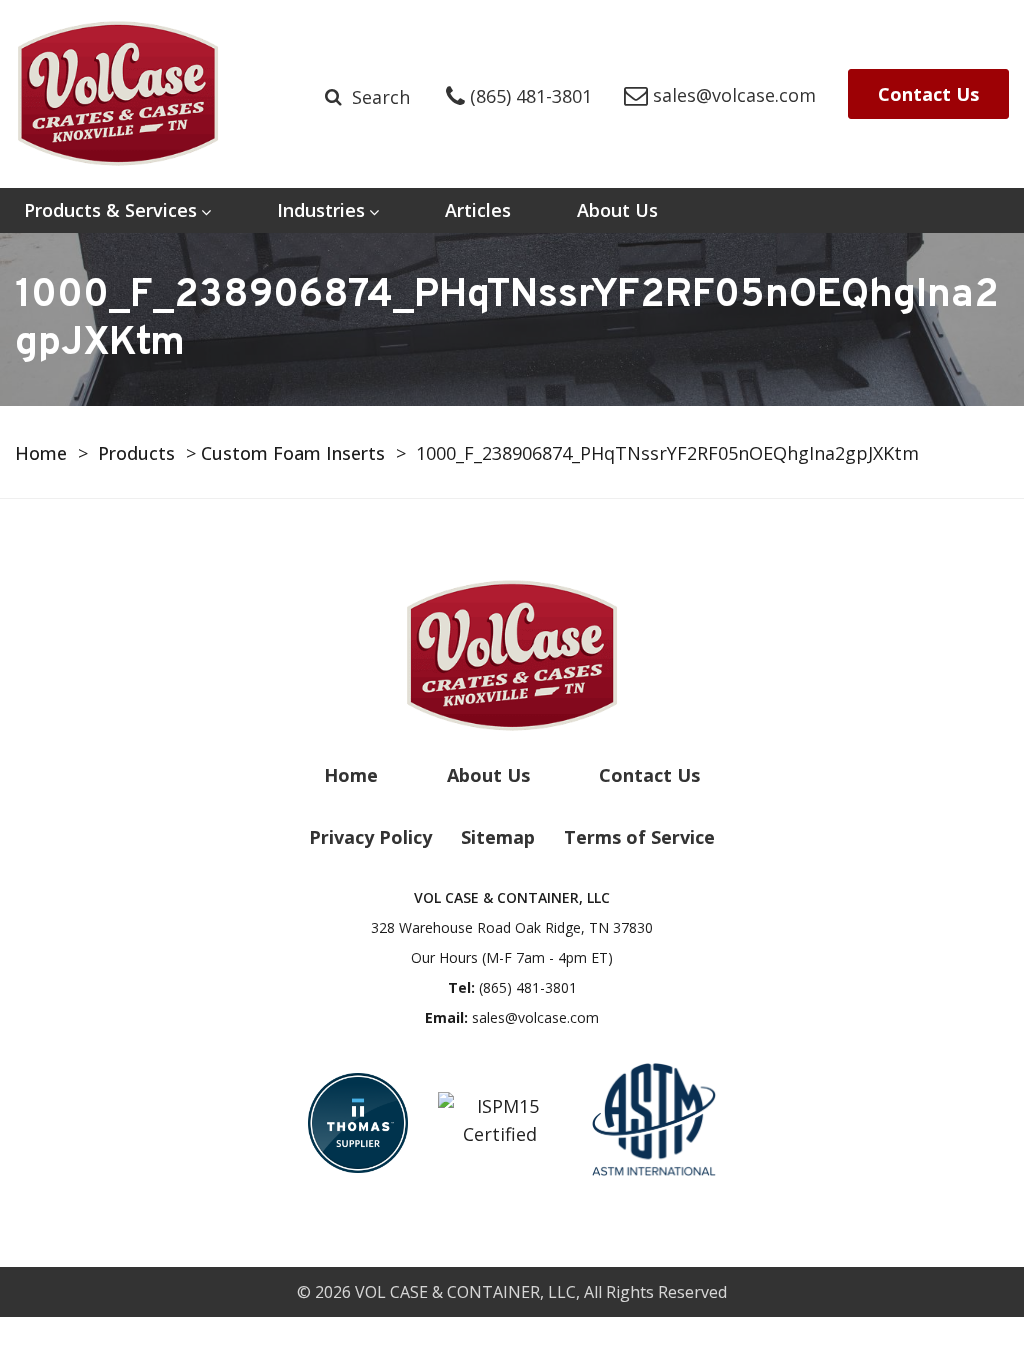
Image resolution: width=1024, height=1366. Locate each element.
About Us (617, 210)
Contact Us (928, 94)
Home (41, 453)
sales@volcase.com (535, 1017)
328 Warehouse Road (512, 927)
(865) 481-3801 (528, 987)
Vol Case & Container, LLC (465, 1292)
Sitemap (498, 837)
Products (136, 453)
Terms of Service (639, 837)
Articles (478, 210)
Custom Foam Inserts (293, 453)
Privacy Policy (370, 837)
